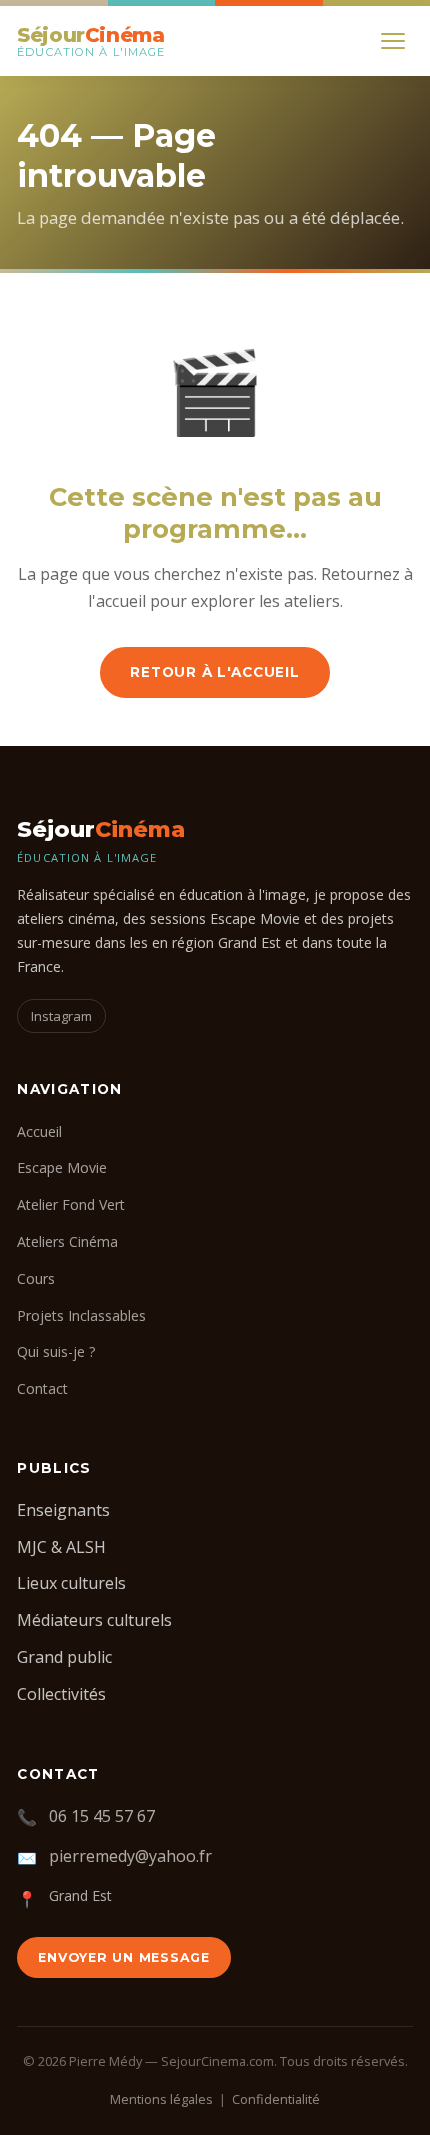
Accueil (39, 1131)
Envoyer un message (123, 1957)
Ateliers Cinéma (67, 1241)
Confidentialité (276, 2099)
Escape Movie (62, 1167)
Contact (42, 1388)
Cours (36, 1278)
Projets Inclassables (81, 1315)
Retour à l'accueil (215, 672)
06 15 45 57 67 (102, 1816)
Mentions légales (161, 2099)
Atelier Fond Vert (71, 1204)
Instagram (61, 1016)
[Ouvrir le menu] (393, 41)
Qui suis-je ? (56, 1351)
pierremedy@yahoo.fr (130, 1856)
